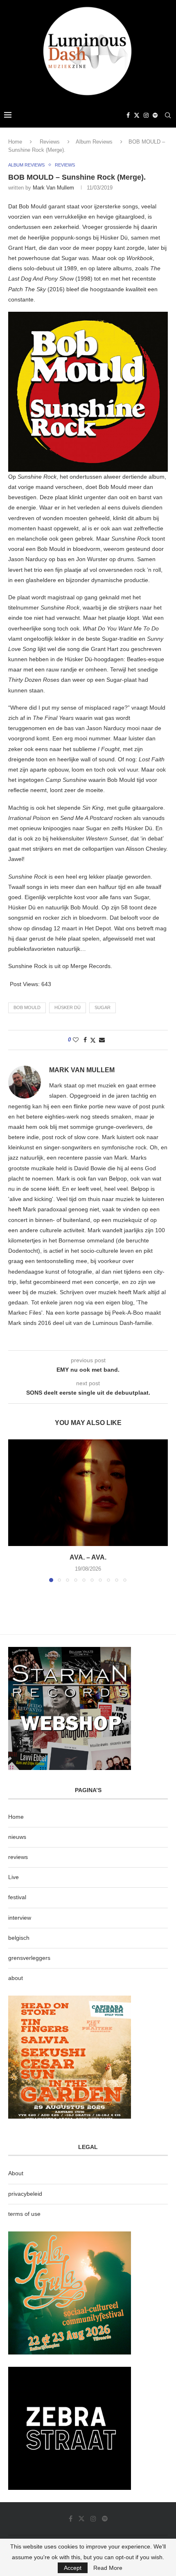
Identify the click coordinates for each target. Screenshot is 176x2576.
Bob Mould (27, 1007)
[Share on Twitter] (93, 1040)
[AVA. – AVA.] (88, 1493)
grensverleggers (29, 1958)
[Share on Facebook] (85, 1040)
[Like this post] (76, 1040)
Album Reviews (94, 142)
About (16, 2173)
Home (15, 142)
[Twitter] (137, 115)
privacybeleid (25, 2194)
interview (20, 1918)
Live (14, 1877)
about (16, 1978)
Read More (108, 2568)
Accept (73, 2568)
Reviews (50, 142)
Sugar (103, 1007)
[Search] (168, 115)
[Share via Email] (102, 1040)
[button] (15, 1510)
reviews (18, 1857)
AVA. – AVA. (88, 1557)
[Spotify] (155, 115)
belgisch (19, 1938)
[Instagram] (146, 115)
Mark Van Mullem (53, 188)
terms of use (24, 2214)
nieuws (17, 1837)
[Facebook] (128, 115)
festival (17, 1897)
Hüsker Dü (68, 1007)
